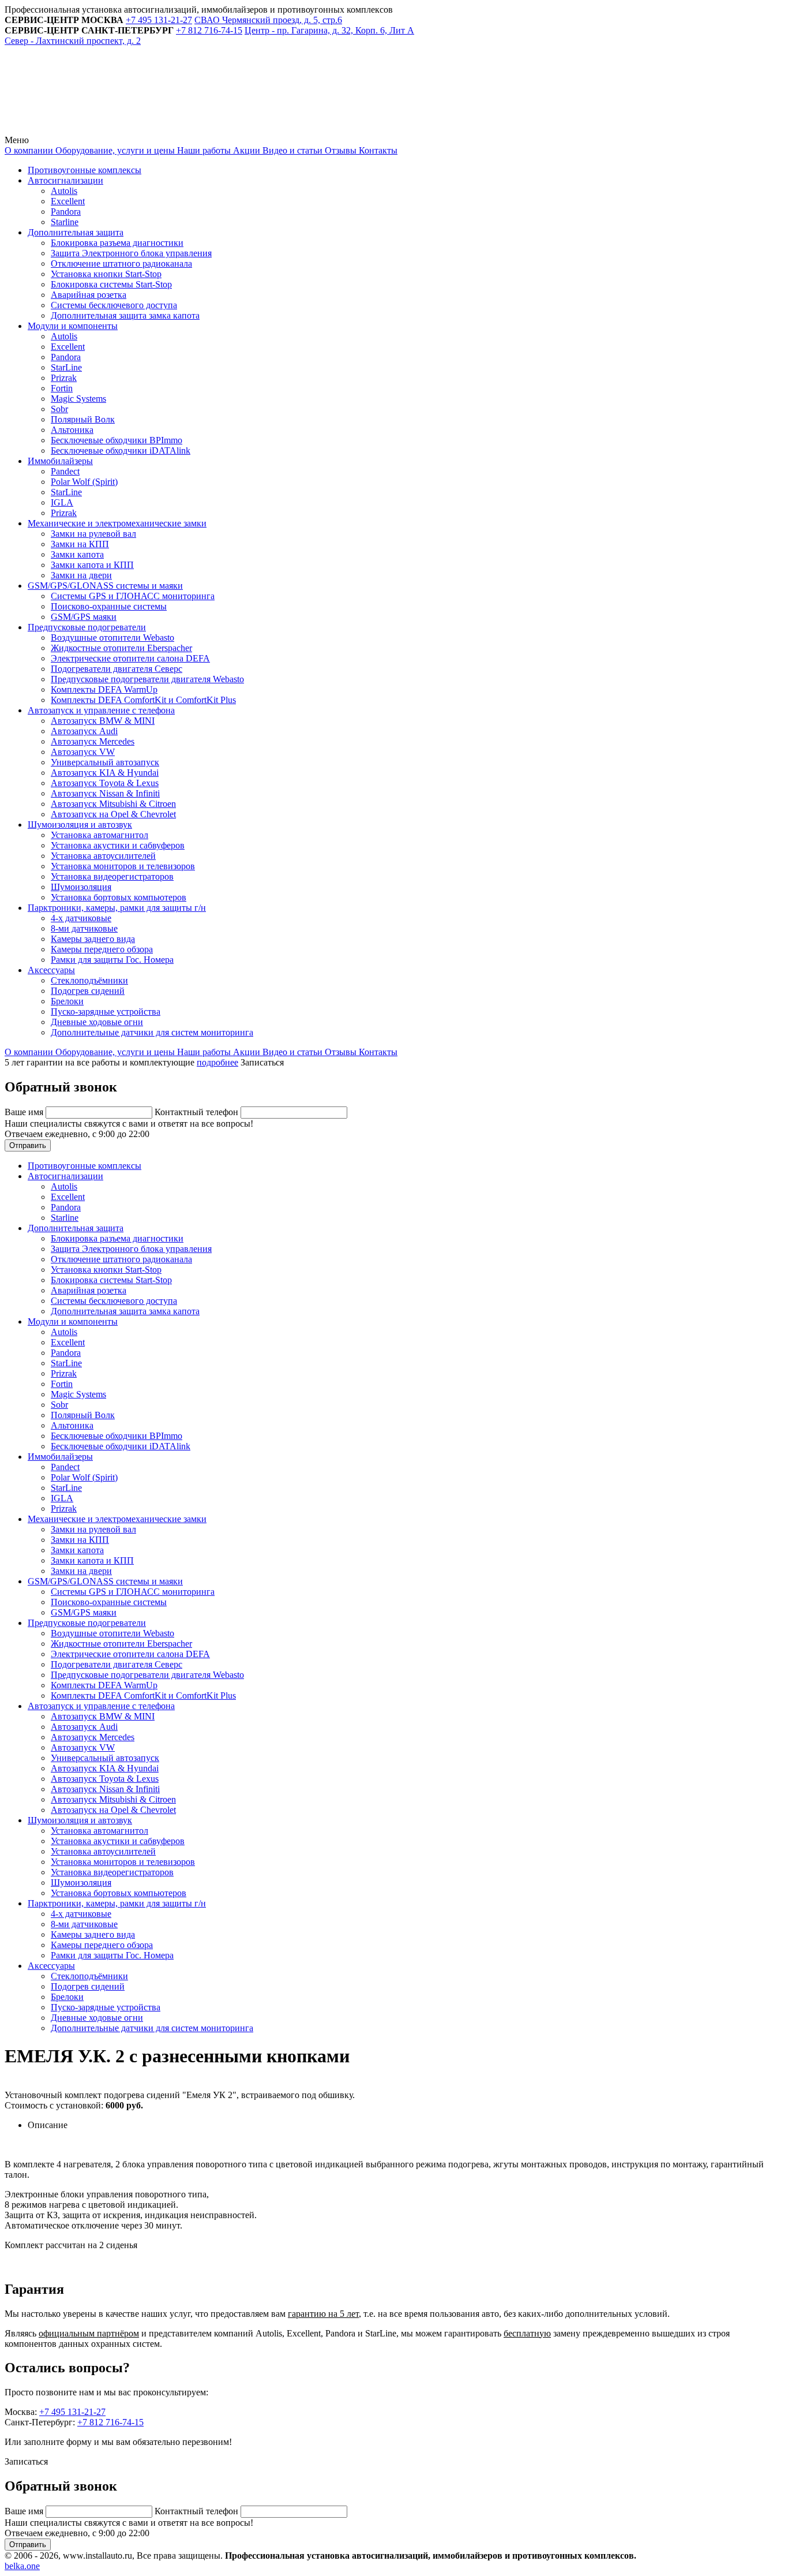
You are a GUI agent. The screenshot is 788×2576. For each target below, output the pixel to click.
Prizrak (64, 378)
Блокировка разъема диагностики (117, 243)
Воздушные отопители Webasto (112, 638)
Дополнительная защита (76, 232)
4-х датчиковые (81, 918)
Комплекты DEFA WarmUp (104, 689)
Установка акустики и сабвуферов (118, 845)
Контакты (377, 150)
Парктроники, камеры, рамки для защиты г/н (117, 908)
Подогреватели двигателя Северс (117, 669)
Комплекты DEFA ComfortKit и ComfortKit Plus (143, 700)
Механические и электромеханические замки (117, 523)
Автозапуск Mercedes (93, 741)
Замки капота (77, 554)
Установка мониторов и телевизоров (123, 866)
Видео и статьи (291, 150)
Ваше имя (25, 1112)
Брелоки (67, 1001)
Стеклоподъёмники (89, 980)
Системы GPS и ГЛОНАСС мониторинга (133, 596)
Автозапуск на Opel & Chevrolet (113, 814)
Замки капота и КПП (92, 565)
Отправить (28, 1145)
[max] (267, 130)
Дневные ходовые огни (97, 1022)
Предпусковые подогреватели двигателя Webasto (147, 679)
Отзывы (339, 150)
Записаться (262, 1062)
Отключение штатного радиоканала (121, 263)
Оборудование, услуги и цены (114, 150)
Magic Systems (78, 399)
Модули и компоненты (73, 326)
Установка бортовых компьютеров (119, 897)
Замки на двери (81, 575)
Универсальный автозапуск (105, 762)
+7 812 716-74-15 (110, 2422)
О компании (29, 150)
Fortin (62, 388)
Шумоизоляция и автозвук (80, 825)
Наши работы (203, 150)
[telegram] (91, 130)
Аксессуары (51, 970)
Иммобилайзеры (60, 461)
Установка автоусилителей (103, 856)
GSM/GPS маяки (84, 617)
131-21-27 (159, 20)
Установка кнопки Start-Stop (106, 274)
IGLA (62, 502)
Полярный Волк (83, 419)
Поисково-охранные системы (109, 606)
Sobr (59, 409)
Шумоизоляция (81, 887)
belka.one (22, 2566)
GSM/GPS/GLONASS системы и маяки (105, 586)
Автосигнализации (65, 180)
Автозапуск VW (83, 752)
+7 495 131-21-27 (72, 2412)
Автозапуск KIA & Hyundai (105, 773)
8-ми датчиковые (84, 928)
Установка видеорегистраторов (112, 876)
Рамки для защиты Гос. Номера (112, 960)
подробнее (217, 1062)
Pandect (65, 471)
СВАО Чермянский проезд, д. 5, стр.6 (268, 20)
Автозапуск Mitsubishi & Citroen (113, 804)
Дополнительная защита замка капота (125, 315)
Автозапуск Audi (84, 731)
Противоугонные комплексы (85, 170)
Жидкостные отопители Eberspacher (121, 648)
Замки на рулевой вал (93, 534)
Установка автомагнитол (100, 835)
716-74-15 (209, 30)
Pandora (66, 212)
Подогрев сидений (88, 991)
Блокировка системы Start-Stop (111, 284)
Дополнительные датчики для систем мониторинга (152, 1032)
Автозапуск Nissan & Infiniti (105, 793)
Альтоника (72, 430)
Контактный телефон (198, 1112)
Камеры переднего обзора (102, 949)
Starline (65, 222)
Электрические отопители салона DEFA (130, 658)
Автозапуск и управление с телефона (101, 710)
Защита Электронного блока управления (131, 253)
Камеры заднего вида (93, 939)
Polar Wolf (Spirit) (84, 482)
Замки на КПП (80, 544)
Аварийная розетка (89, 295)
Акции (245, 150)
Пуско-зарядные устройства (106, 1012)
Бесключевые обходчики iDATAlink (121, 450)
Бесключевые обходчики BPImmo (117, 440)
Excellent (68, 201)
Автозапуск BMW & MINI (103, 721)
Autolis (64, 191)
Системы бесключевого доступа (114, 305)
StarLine (66, 367)
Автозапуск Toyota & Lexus (105, 783)
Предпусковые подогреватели (87, 627)
